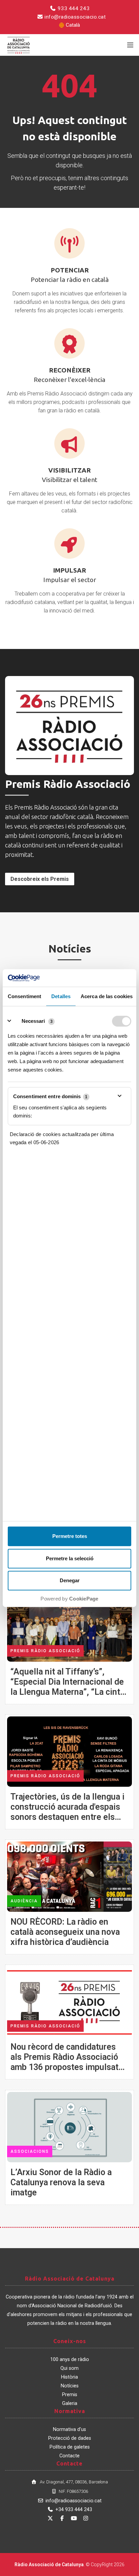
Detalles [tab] (61, 996)
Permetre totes (70, 1536)
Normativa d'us (69, 2429)
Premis (70, 2395)
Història (69, 2377)
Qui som (69, 2368)
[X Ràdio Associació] (50, 2518)
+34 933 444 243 (74, 2510)
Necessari (33, 1021)
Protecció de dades (70, 2438)
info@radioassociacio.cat (75, 17)
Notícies (70, 2386)
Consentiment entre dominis (50, 1096)
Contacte (69, 2456)
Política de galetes (70, 2447)
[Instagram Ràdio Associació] (86, 2518)
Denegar (70, 1580)
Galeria (70, 2403)
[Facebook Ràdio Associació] (62, 2518)
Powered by (69, 1599)
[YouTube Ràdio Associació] (74, 2518)
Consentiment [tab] (24, 996)
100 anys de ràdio (70, 2360)
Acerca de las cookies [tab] (107, 996)
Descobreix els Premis (40, 879)
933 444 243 (73, 8)
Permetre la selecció (70, 1558)
